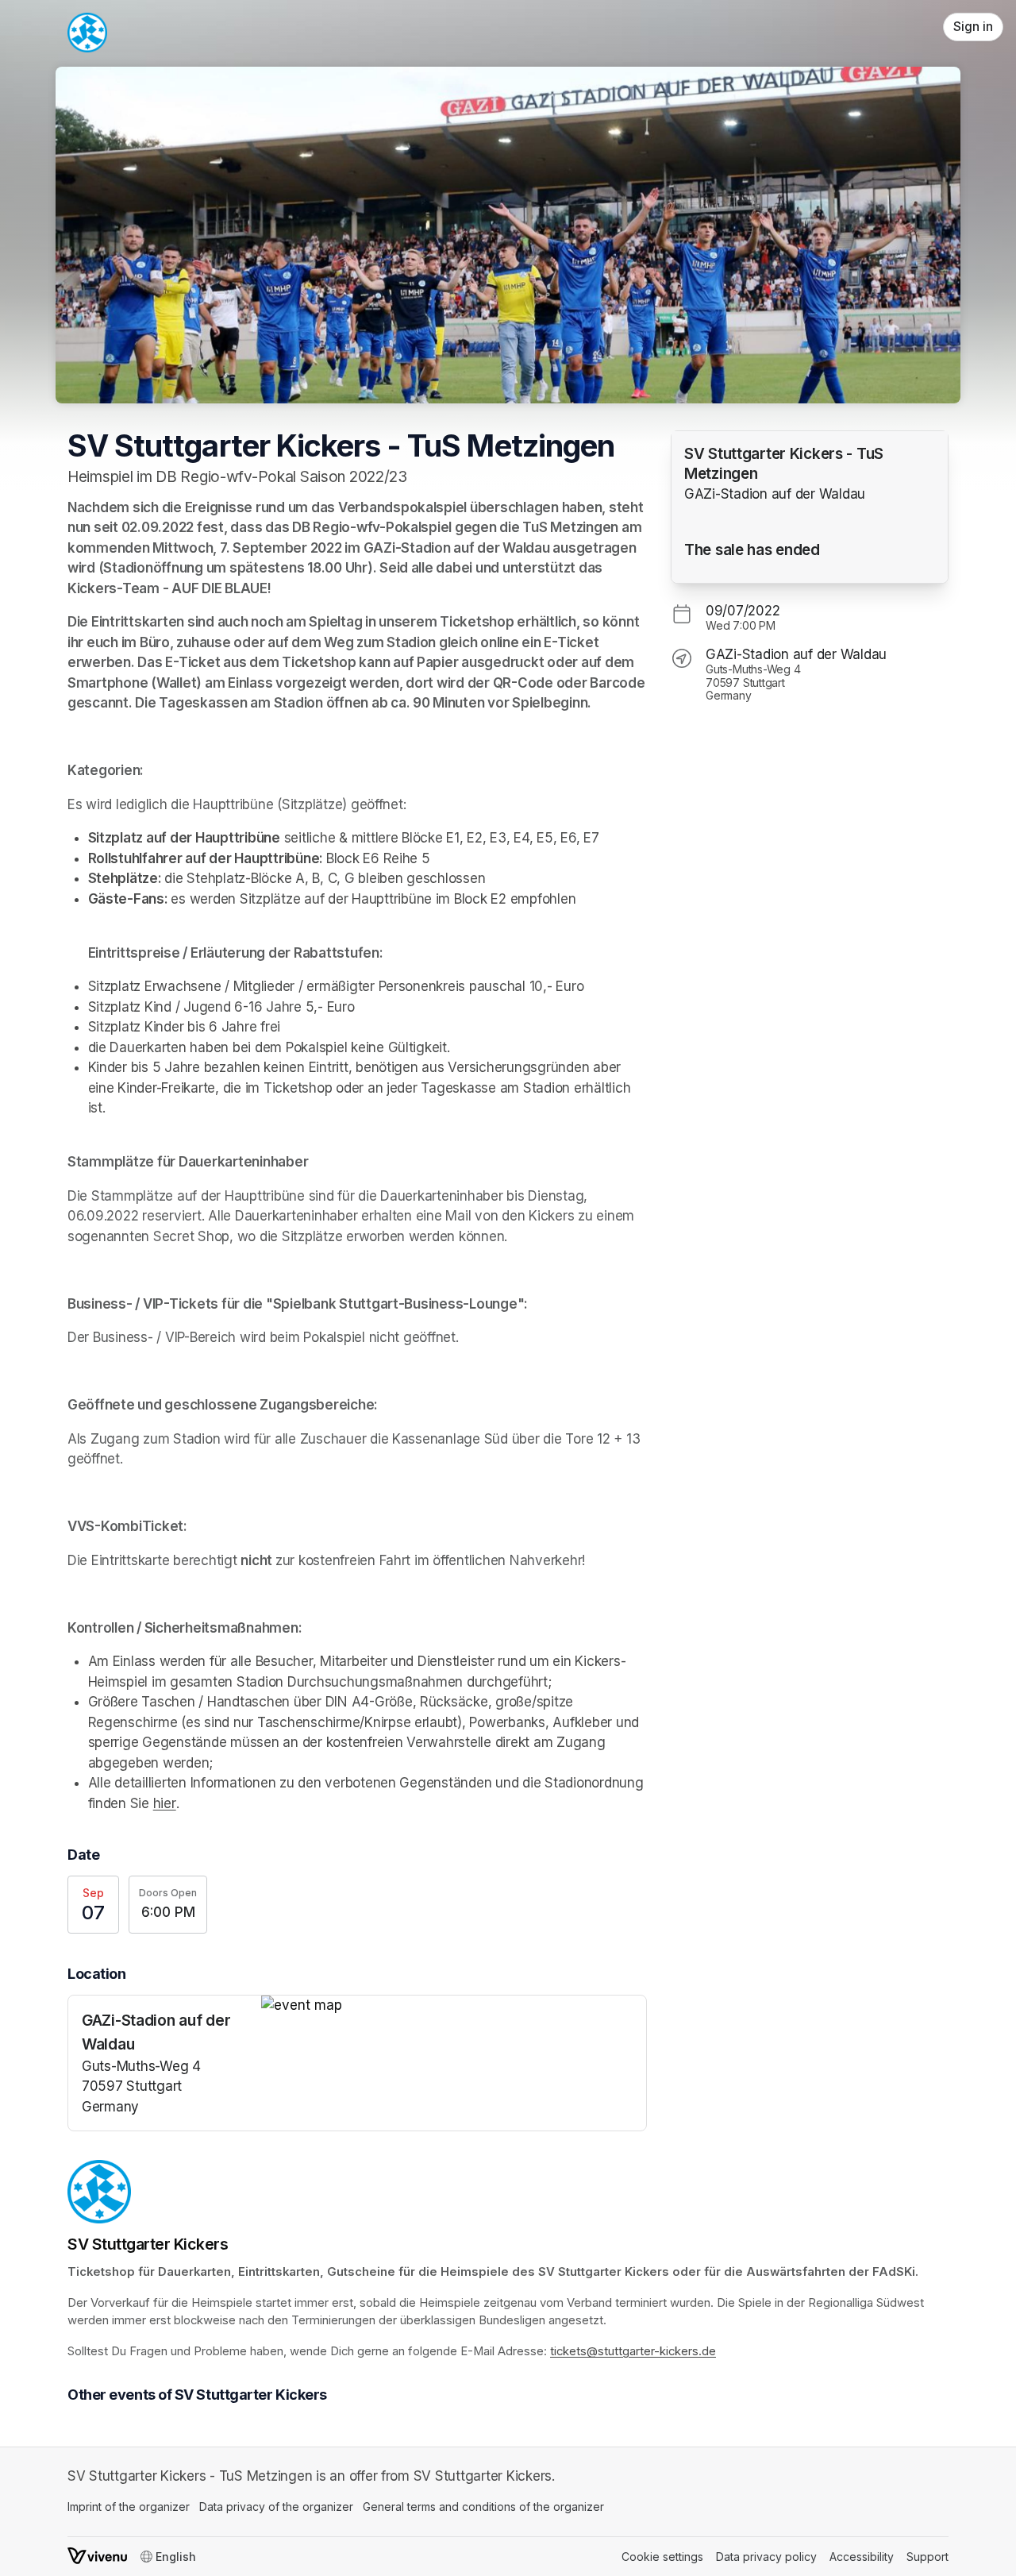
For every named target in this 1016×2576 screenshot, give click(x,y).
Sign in (973, 27)
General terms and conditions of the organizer (483, 2507)
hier (165, 1803)
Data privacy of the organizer (276, 2507)
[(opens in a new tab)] (454, 2006)
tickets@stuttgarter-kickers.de (633, 2351)
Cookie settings (662, 2557)
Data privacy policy (766, 2557)
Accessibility (862, 2557)
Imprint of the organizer (129, 2507)
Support (927, 2557)
